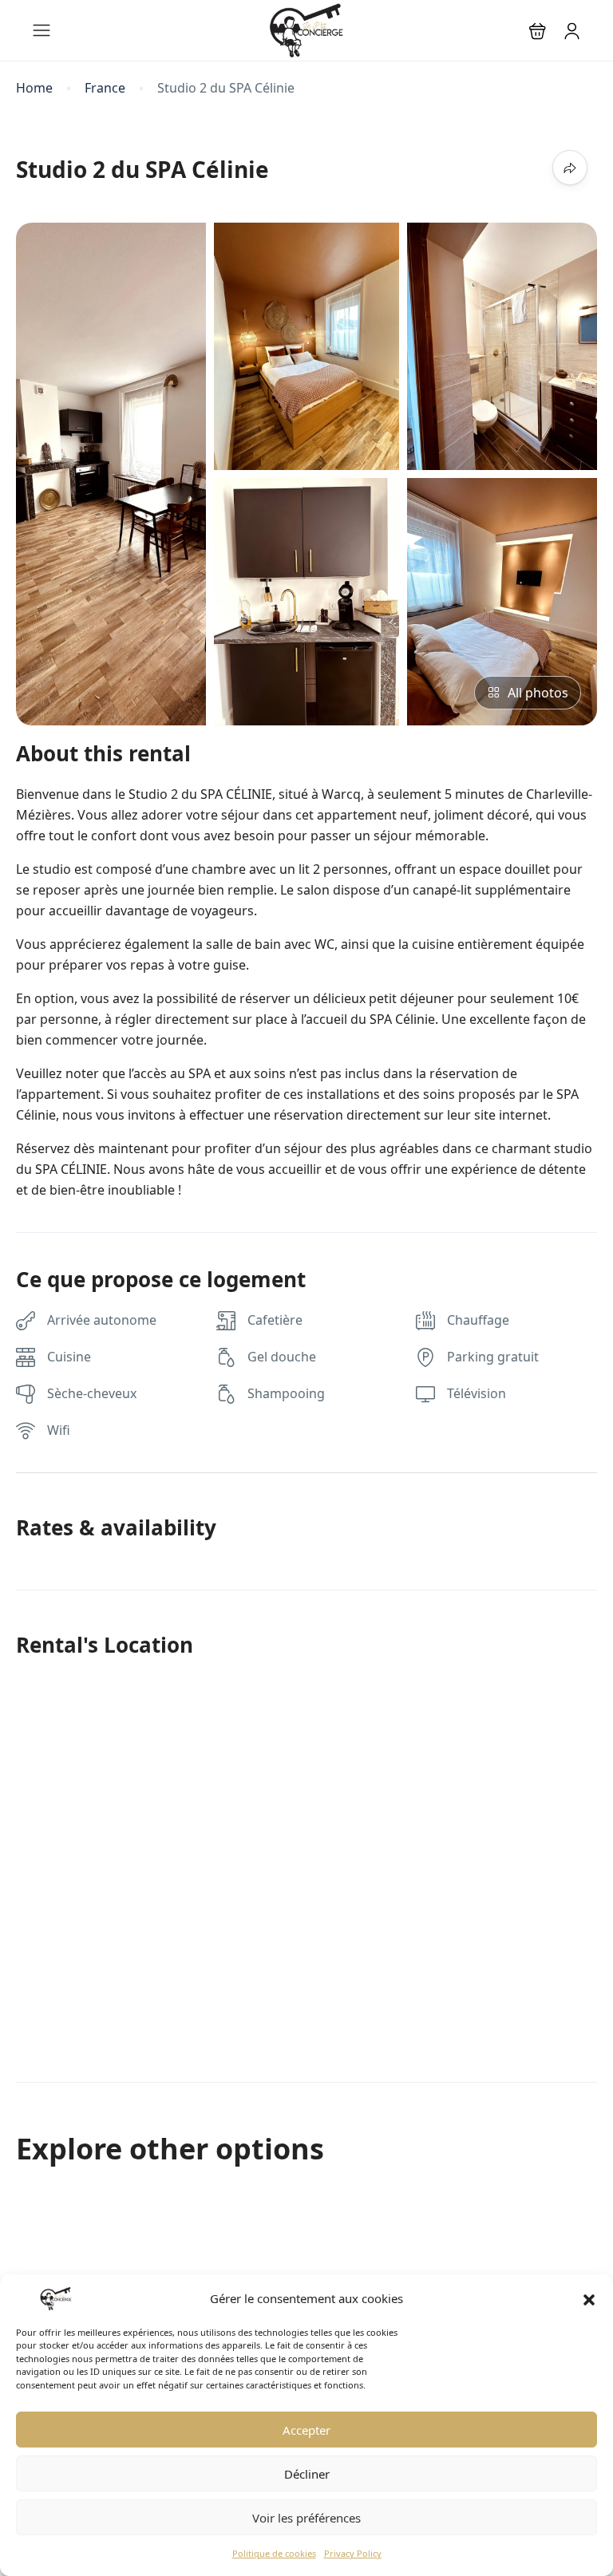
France (105, 88)
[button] (589, 2298)
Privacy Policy (353, 2553)
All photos (538, 693)
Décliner (307, 2474)
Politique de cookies (274, 2553)
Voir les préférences (306, 2518)
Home (34, 88)
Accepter (306, 2430)
